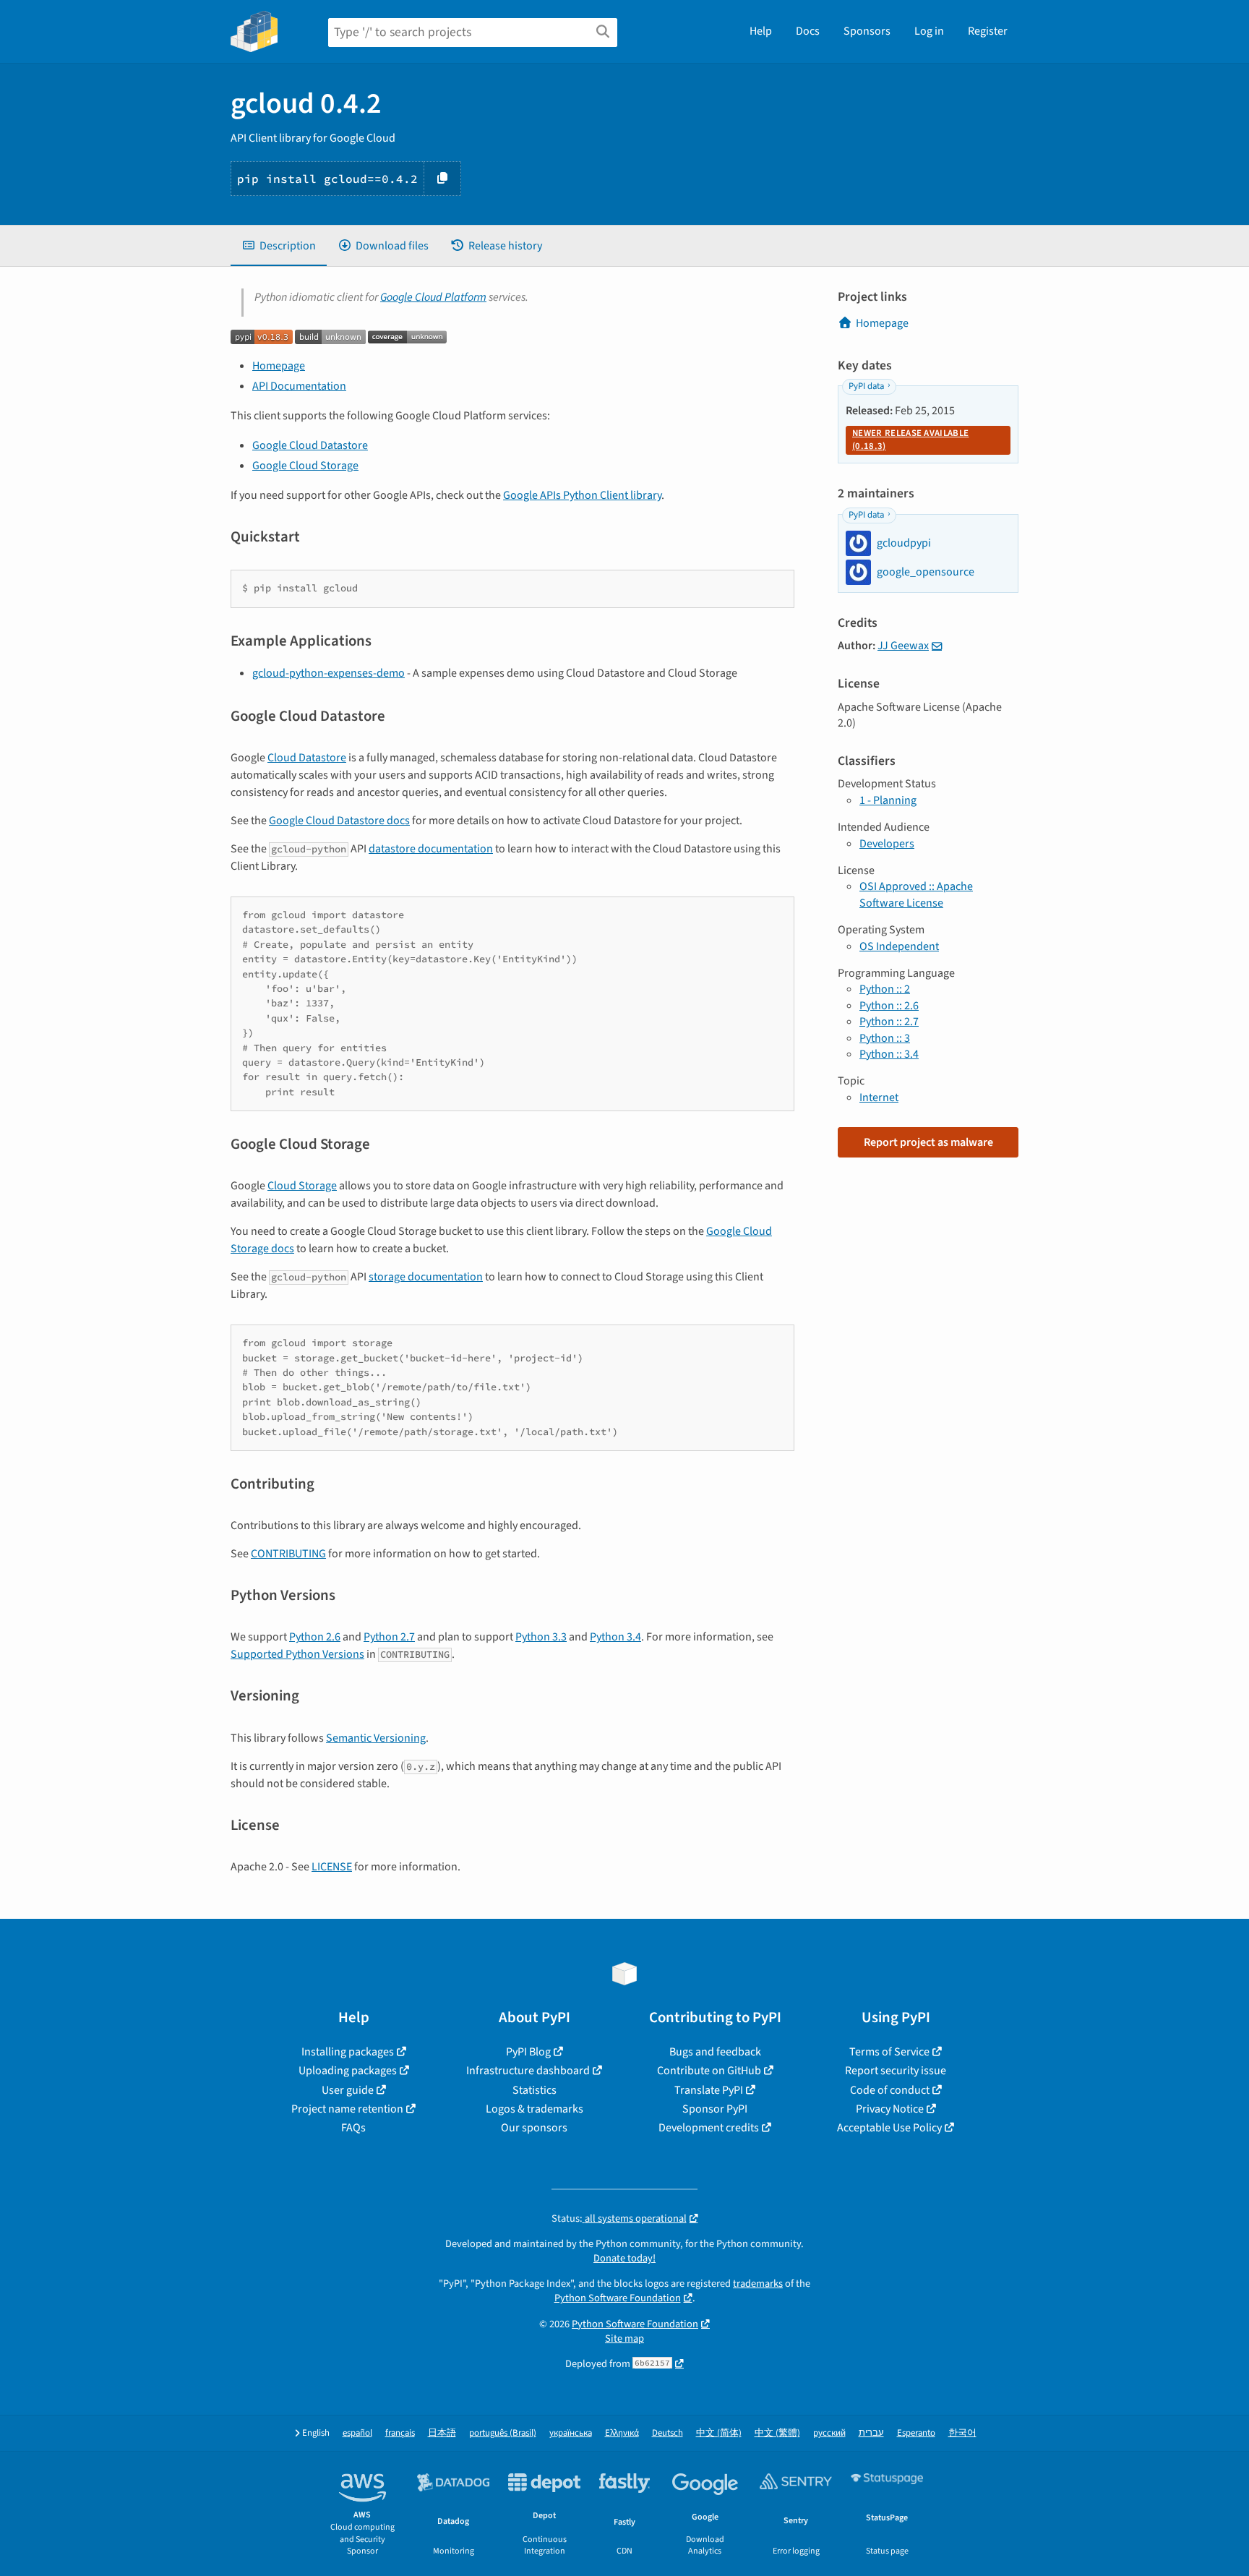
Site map (624, 2338)
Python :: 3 (885, 1038)
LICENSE (332, 1867)
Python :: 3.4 (889, 1054)
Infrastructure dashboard (528, 2071)
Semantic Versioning (376, 1738)
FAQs (353, 2128)
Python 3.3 (541, 1637)
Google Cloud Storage (305, 466)
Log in (929, 31)
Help (761, 31)
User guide (348, 2090)
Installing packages (348, 2052)
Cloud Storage (302, 1186)
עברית (871, 2433)
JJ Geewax (903, 646)
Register (988, 31)
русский (829, 2433)
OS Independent (899, 946)
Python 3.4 (615, 1637)
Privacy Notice (890, 2109)
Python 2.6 (315, 1637)
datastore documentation (431, 849)
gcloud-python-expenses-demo (329, 673)
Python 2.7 (389, 1637)
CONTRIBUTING (288, 1554)
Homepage (279, 366)
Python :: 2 (885, 989)
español (357, 2433)
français (400, 2433)
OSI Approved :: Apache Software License (916, 894)
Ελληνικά (622, 2433)
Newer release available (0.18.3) (910, 440)
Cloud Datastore (307, 758)
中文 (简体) (719, 2433)
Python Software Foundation (618, 2298)
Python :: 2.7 (889, 1022)
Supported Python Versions (297, 1654)
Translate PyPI (709, 2090)
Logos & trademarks (535, 2109)
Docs (808, 31)
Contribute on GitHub (709, 2071)
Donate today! (624, 2258)
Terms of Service (889, 2052)
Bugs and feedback (715, 2052)
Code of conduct (890, 2090)
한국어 (962, 2433)
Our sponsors (534, 2128)
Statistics (535, 2090)
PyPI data (866, 386)
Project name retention (347, 2109)
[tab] (279, 246)
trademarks (758, 2284)
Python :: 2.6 (889, 1006)
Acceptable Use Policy (889, 2128)
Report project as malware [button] (928, 1142)
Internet (879, 1097)
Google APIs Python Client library (582, 495)
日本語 (442, 2433)
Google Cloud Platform (433, 297)
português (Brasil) (503, 2433)
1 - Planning (888, 800)
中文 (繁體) (777, 2433)
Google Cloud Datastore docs (339, 821)
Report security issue (896, 2071)
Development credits (709, 2128)
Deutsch (668, 2433)
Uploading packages (348, 2071)
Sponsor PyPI (715, 2109)
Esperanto (916, 2433)
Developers (887, 844)
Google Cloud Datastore (310, 445)
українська (571, 2433)
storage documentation (426, 1277)
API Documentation (299, 386)
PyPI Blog (528, 2052)
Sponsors (867, 31)
